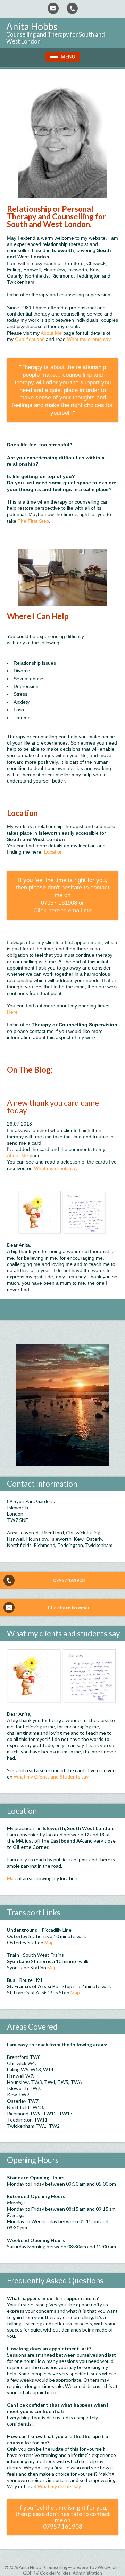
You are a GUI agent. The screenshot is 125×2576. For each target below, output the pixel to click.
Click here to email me (62, 910)
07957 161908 (69, 1580)
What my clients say (89, 339)
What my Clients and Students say (51, 1777)
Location (53, 852)
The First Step (33, 521)
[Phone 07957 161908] (72, 8)
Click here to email (69, 1607)
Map (12, 1878)
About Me (51, 333)
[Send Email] (53, 8)
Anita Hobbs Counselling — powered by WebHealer (70, 2567)
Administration (87, 2573)
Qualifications (30, 339)
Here (12, 1012)
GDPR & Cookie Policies (47, 2573)
